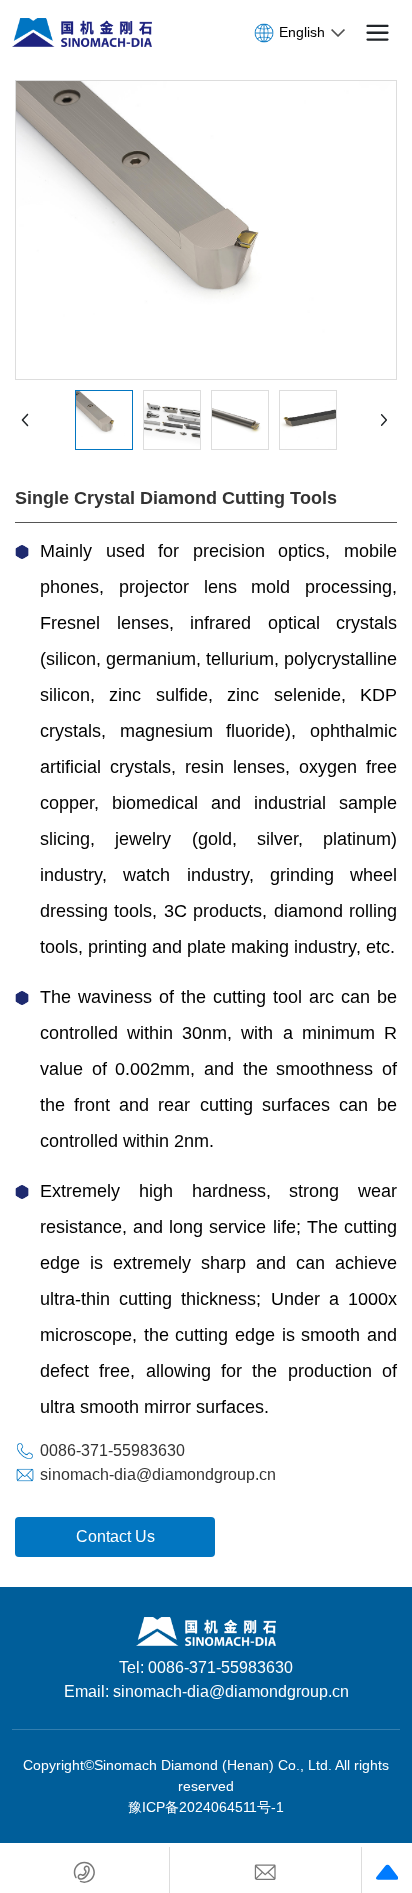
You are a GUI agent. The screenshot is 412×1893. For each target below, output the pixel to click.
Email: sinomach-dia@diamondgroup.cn (206, 1691)
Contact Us (115, 1536)
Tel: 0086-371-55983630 (206, 1667)
